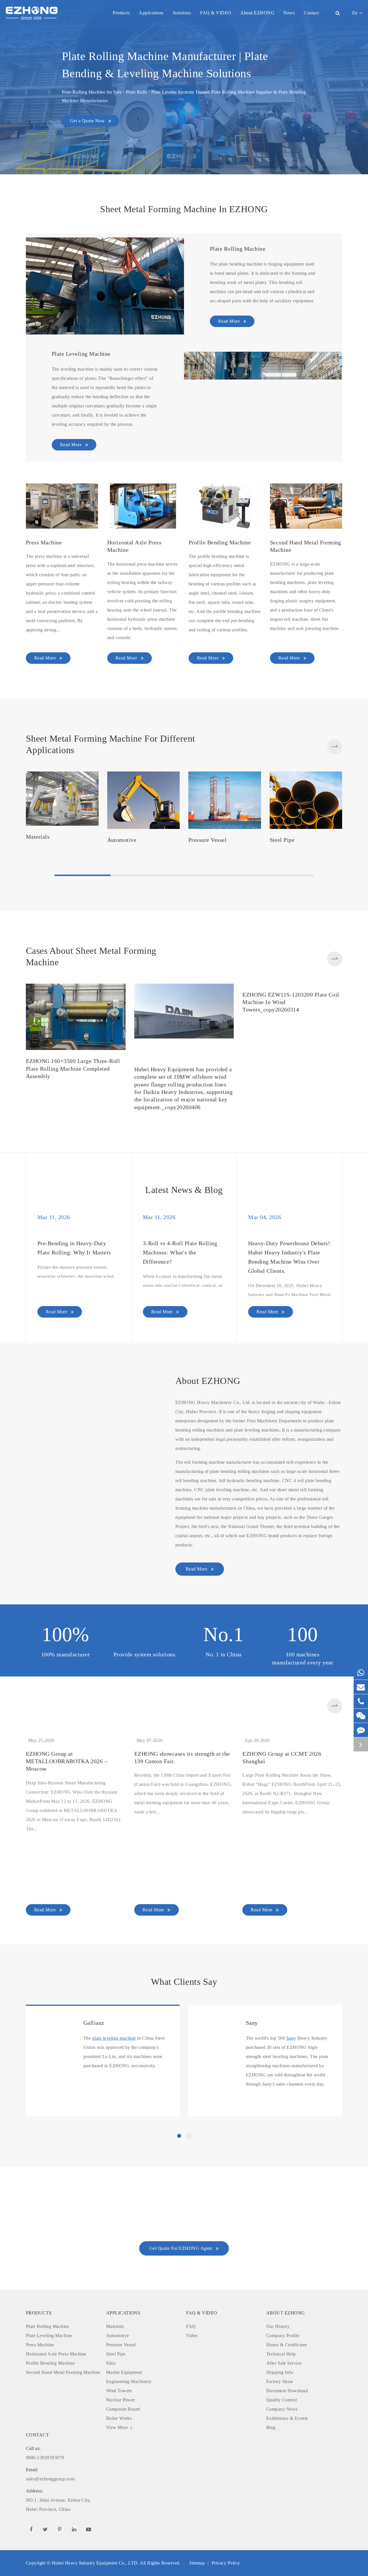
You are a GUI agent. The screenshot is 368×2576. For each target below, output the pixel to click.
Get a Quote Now (88, 121)
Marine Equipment (124, 2415)
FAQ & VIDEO (216, 13)
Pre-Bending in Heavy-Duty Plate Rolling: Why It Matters (74, 1309)
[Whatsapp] (361, 1673)
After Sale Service (284, 2406)
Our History (278, 2369)
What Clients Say (184, 2024)
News (289, 13)
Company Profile (283, 2378)
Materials (38, 837)
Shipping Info (280, 2415)
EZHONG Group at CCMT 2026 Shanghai (282, 1800)
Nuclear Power (121, 2442)
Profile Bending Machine (220, 542)
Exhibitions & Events (287, 2461)
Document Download (287, 2433)
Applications (151, 13)
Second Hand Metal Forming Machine (305, 546)
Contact (311, 13)
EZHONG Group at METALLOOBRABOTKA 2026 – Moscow (67, 1804)
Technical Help (281, 2396)
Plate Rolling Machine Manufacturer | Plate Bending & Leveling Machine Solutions (165, 65)
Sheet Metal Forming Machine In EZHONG (184, 209)
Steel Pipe (282, 840)
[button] (335, 747)
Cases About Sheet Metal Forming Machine (91, 956)
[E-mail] (361, 1687)
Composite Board (123, 2452)
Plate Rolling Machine (238, 249)
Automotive (122, 840)
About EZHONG (257, 13)
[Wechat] (361, 1716)
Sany (252, 2066)
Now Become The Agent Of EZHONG (184, 2252)
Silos (111, 2406)
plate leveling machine (114, 2081)
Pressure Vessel (207, 840)
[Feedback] (361, 1730)
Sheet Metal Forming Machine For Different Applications (111, 744)
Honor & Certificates (287, 2387)
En (355, 13)
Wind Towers (119, 2433)
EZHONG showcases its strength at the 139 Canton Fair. (182, 1800)
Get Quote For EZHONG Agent (182, 2291)
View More (118, 2470)
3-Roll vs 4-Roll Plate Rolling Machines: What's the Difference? (180, 1252)
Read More (230, 321)
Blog (271, 2470)
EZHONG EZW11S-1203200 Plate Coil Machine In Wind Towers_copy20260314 (291, 1073)
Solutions (182, 13)
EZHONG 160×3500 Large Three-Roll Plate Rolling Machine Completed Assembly (73, 1069)
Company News (282, 2452)
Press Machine (44, 542)
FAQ (191, 2369)
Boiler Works (119, 2461)
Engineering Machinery (129, 2424)
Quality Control (281, 2442)
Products (121, 13)
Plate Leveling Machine (81, 354)
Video (192, 2378)
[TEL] (361, 1701)
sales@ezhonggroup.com (50, 2517)
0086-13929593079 (45, 2495)
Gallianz (94, 2066)
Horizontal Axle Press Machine (134, 546)
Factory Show (280, 2424)
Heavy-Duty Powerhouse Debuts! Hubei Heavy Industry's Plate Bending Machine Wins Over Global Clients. (289, 1257)
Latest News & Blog (184, 1190)
